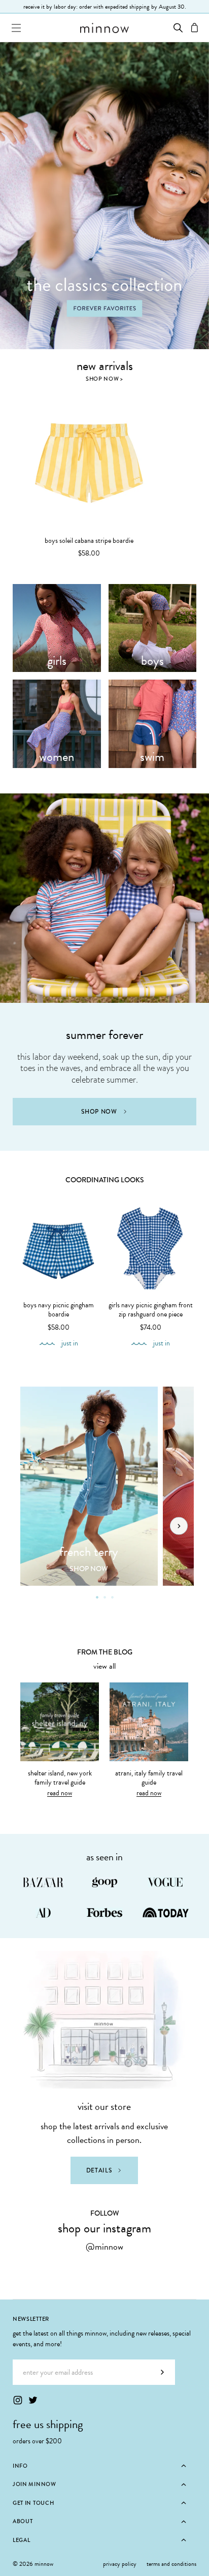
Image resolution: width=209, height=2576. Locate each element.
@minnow (104, 2246)
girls (57, 661)
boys (152, 661)
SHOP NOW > (104, 379)
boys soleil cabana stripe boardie (89, 541)
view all (104, 1666)
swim (152, 757)
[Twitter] (33, 2400)
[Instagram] (18, 2400)
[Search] (178, 28)
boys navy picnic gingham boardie (59, 1310)
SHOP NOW (99, 1112)
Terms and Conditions (171, 2564)
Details (99, 2170)
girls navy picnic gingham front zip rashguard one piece (151, 1310)
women (57, 757)
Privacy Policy (120, 2564)
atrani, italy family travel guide (149, 1778)
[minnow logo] (104, 28)
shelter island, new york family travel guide (60, 1778)
